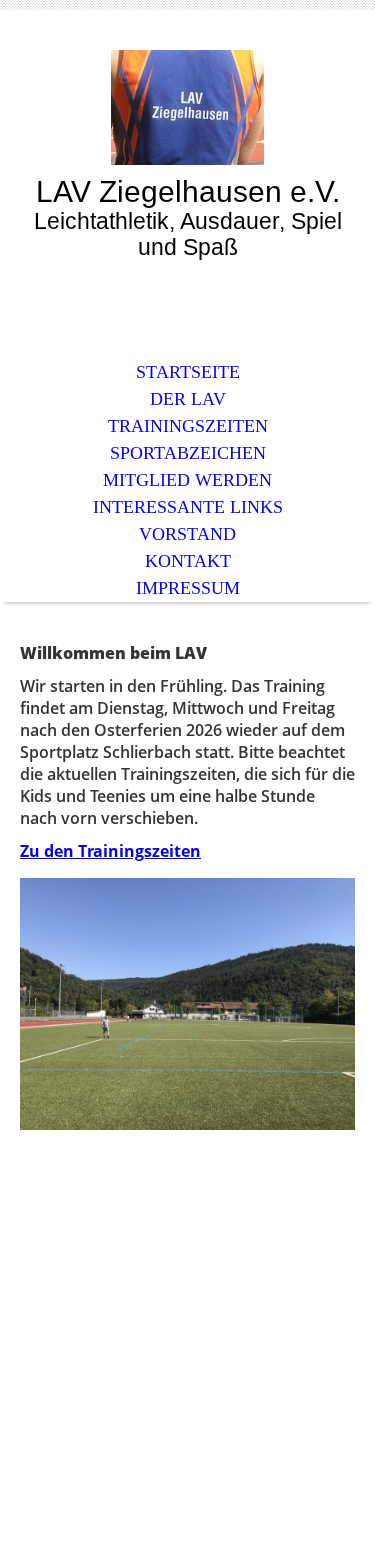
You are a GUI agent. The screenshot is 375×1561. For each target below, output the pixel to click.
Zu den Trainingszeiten (110, 851)
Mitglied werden (187, 480)
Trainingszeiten (188, 426)
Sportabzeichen (188, 453)
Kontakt (188, 561)
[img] (188, 107)
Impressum (188, 588)
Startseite (188, 372)
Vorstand (187, 534)
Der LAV (188, 399)
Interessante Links (188, 507)
